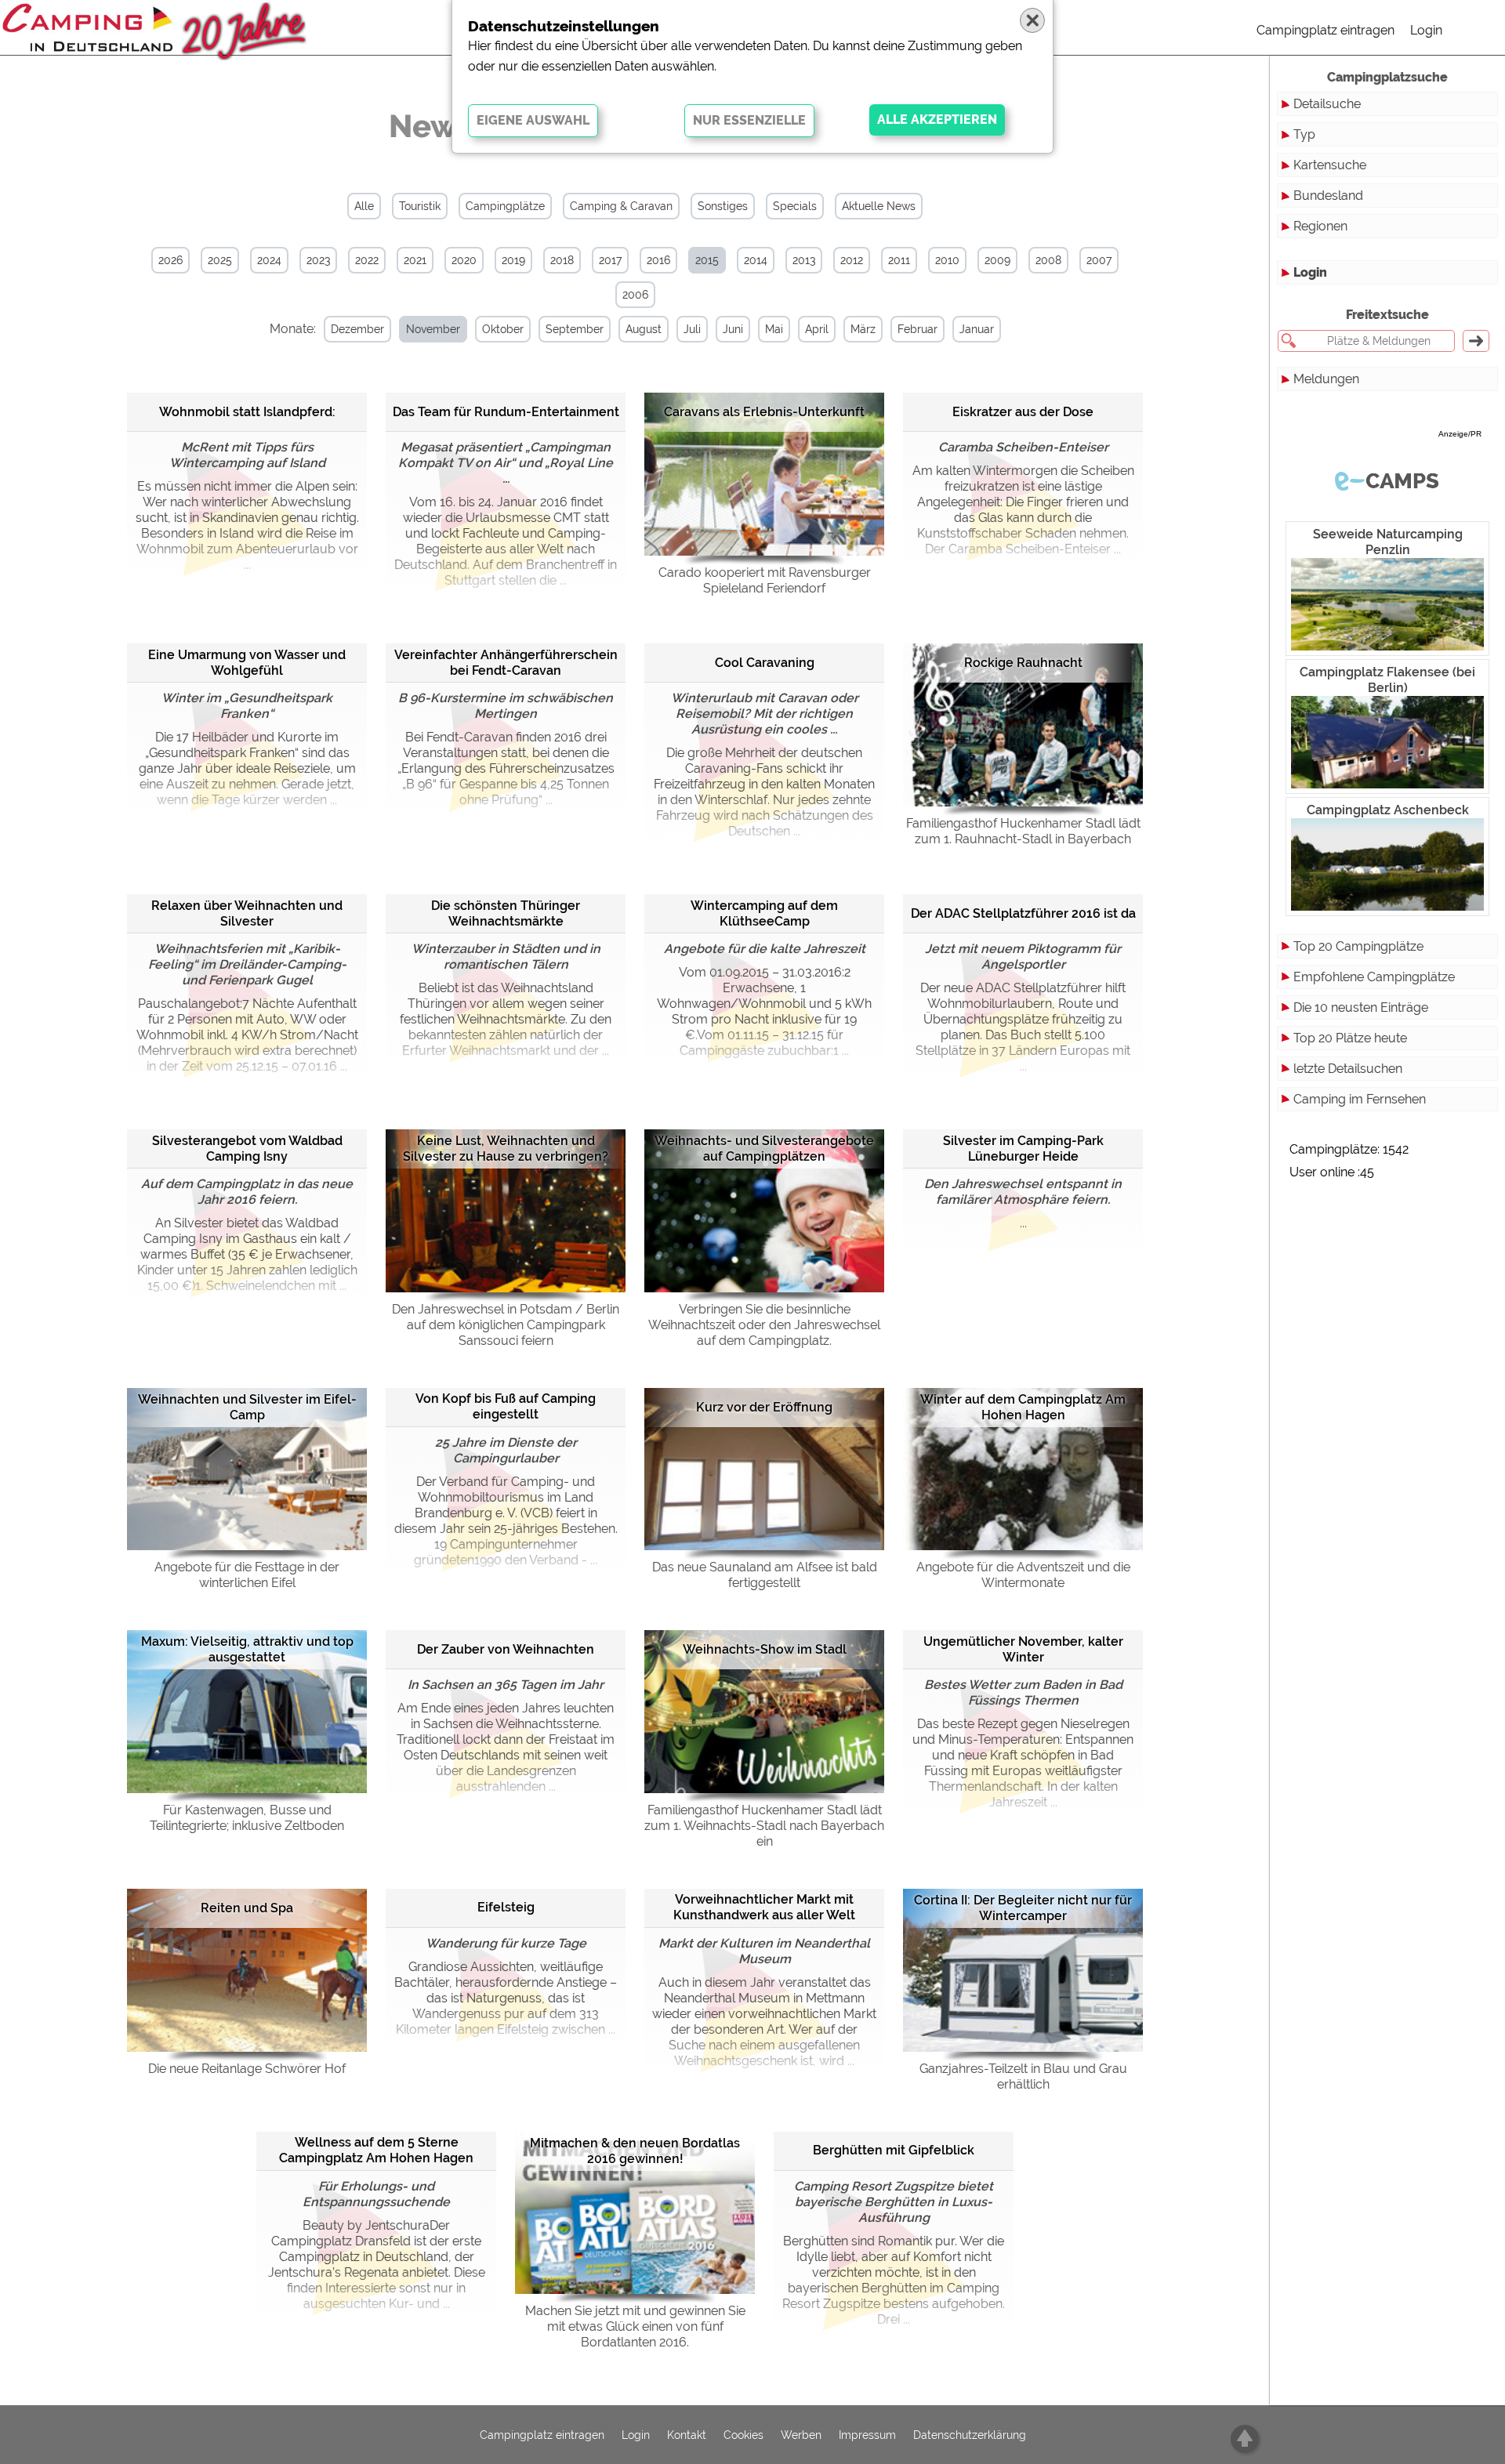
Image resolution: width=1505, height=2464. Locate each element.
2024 (269, 260)
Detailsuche (1327, 104)
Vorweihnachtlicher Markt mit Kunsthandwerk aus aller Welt (764, 1907)
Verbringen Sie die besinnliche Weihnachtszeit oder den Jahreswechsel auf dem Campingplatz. (764, 1325)
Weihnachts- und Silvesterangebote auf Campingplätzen (764, 1149)
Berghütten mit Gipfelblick (894, 2150)
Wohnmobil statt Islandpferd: (247, 412)
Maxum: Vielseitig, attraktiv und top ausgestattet (247, 1649)
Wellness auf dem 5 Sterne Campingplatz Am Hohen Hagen (376, 2150)
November (433, 329)
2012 (852, 260)
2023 (318, 260)
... (1023, 1203)
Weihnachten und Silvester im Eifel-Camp (247, 1407)
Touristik (420, 206)
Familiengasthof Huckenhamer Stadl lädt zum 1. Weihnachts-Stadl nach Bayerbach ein (764, 1826)
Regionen (1320, 226)
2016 (658, 260)
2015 (707, 260)
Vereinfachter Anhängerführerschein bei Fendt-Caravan (506, 663)
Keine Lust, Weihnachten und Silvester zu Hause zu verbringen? (506, 1149)
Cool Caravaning (765, 663)
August (644, 329)
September (575, 329)
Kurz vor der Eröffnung (764, 1407)
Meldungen (1326, 379)
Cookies (743, 2435)
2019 (513, 260)
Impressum (867, 2435)
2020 (464, 260)
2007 (1099, 260)
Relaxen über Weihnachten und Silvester (247, 913)
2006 (635, 295)
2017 (610, 260)
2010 (947, 260)
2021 (415, 260)
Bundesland (1328, 196)
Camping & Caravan (621, 206)
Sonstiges (723, 206)
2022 (367, 260)
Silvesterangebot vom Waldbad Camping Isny (247, 1149)
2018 (562, 260)
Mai (774, 329)
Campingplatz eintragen (1325, 30)
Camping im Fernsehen (1360, 1099)
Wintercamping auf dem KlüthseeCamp (764, 913)
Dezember (357, 329)
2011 (899, 260)
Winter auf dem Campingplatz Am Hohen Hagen (1023, 1407)
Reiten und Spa (247, 1908)
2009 (997, 260)
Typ (1304, 134)
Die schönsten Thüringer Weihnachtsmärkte (506, 913)
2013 (804, 260)
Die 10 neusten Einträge (1361, 1007)
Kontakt (687, 2435)
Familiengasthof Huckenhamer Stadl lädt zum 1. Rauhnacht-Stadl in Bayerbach (1023, 831)
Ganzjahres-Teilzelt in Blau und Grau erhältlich (1023, 2076)
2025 (220, 260)
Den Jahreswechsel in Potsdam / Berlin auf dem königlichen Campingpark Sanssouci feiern (506, 1325)
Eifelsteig (506, 1907)
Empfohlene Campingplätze (1374, 977)
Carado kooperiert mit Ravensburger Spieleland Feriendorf (765, 580)
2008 (1048, 260)
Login (1426, 30)
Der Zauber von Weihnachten (506, 1649)
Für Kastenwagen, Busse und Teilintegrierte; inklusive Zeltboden (247, 1818)
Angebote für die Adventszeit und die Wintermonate (1023, 1575)
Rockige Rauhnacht (1023, 663)
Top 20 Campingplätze (1358, 946)
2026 (170, 260)
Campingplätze (505, 206)
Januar (977, 329)
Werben (801, 2435)
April (817, 329)
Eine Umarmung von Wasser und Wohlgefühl (247, 663)
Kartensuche (1330, 165)
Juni (733, 329)
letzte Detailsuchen (1348, 1069)
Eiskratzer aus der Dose (1023, 412)
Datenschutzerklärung (970, 2435)
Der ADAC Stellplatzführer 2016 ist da (1023, 913)
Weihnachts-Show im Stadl (765, 1649)
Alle (364, 206)
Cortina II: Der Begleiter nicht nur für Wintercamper (1023, 1908)
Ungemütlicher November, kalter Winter (1023, 1649)
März (863, 329)
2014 (756, 260)
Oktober (503, 329)
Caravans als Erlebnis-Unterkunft (764, 412)
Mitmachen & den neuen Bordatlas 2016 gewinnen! (635, 2151)
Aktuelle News (879, 206)
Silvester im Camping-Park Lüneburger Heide (1023, 1149)
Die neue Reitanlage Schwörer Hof (247, 2069)
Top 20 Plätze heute (1350, 1038)
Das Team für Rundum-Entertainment (506, 412)
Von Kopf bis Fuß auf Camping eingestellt (506, 1406)
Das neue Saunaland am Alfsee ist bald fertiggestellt (765, 1575)
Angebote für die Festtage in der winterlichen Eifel (247, 1575)
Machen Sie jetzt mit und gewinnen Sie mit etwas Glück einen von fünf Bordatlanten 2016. (635, 2326)
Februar (918, 329)
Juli (692, 329)
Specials (795, 206)
